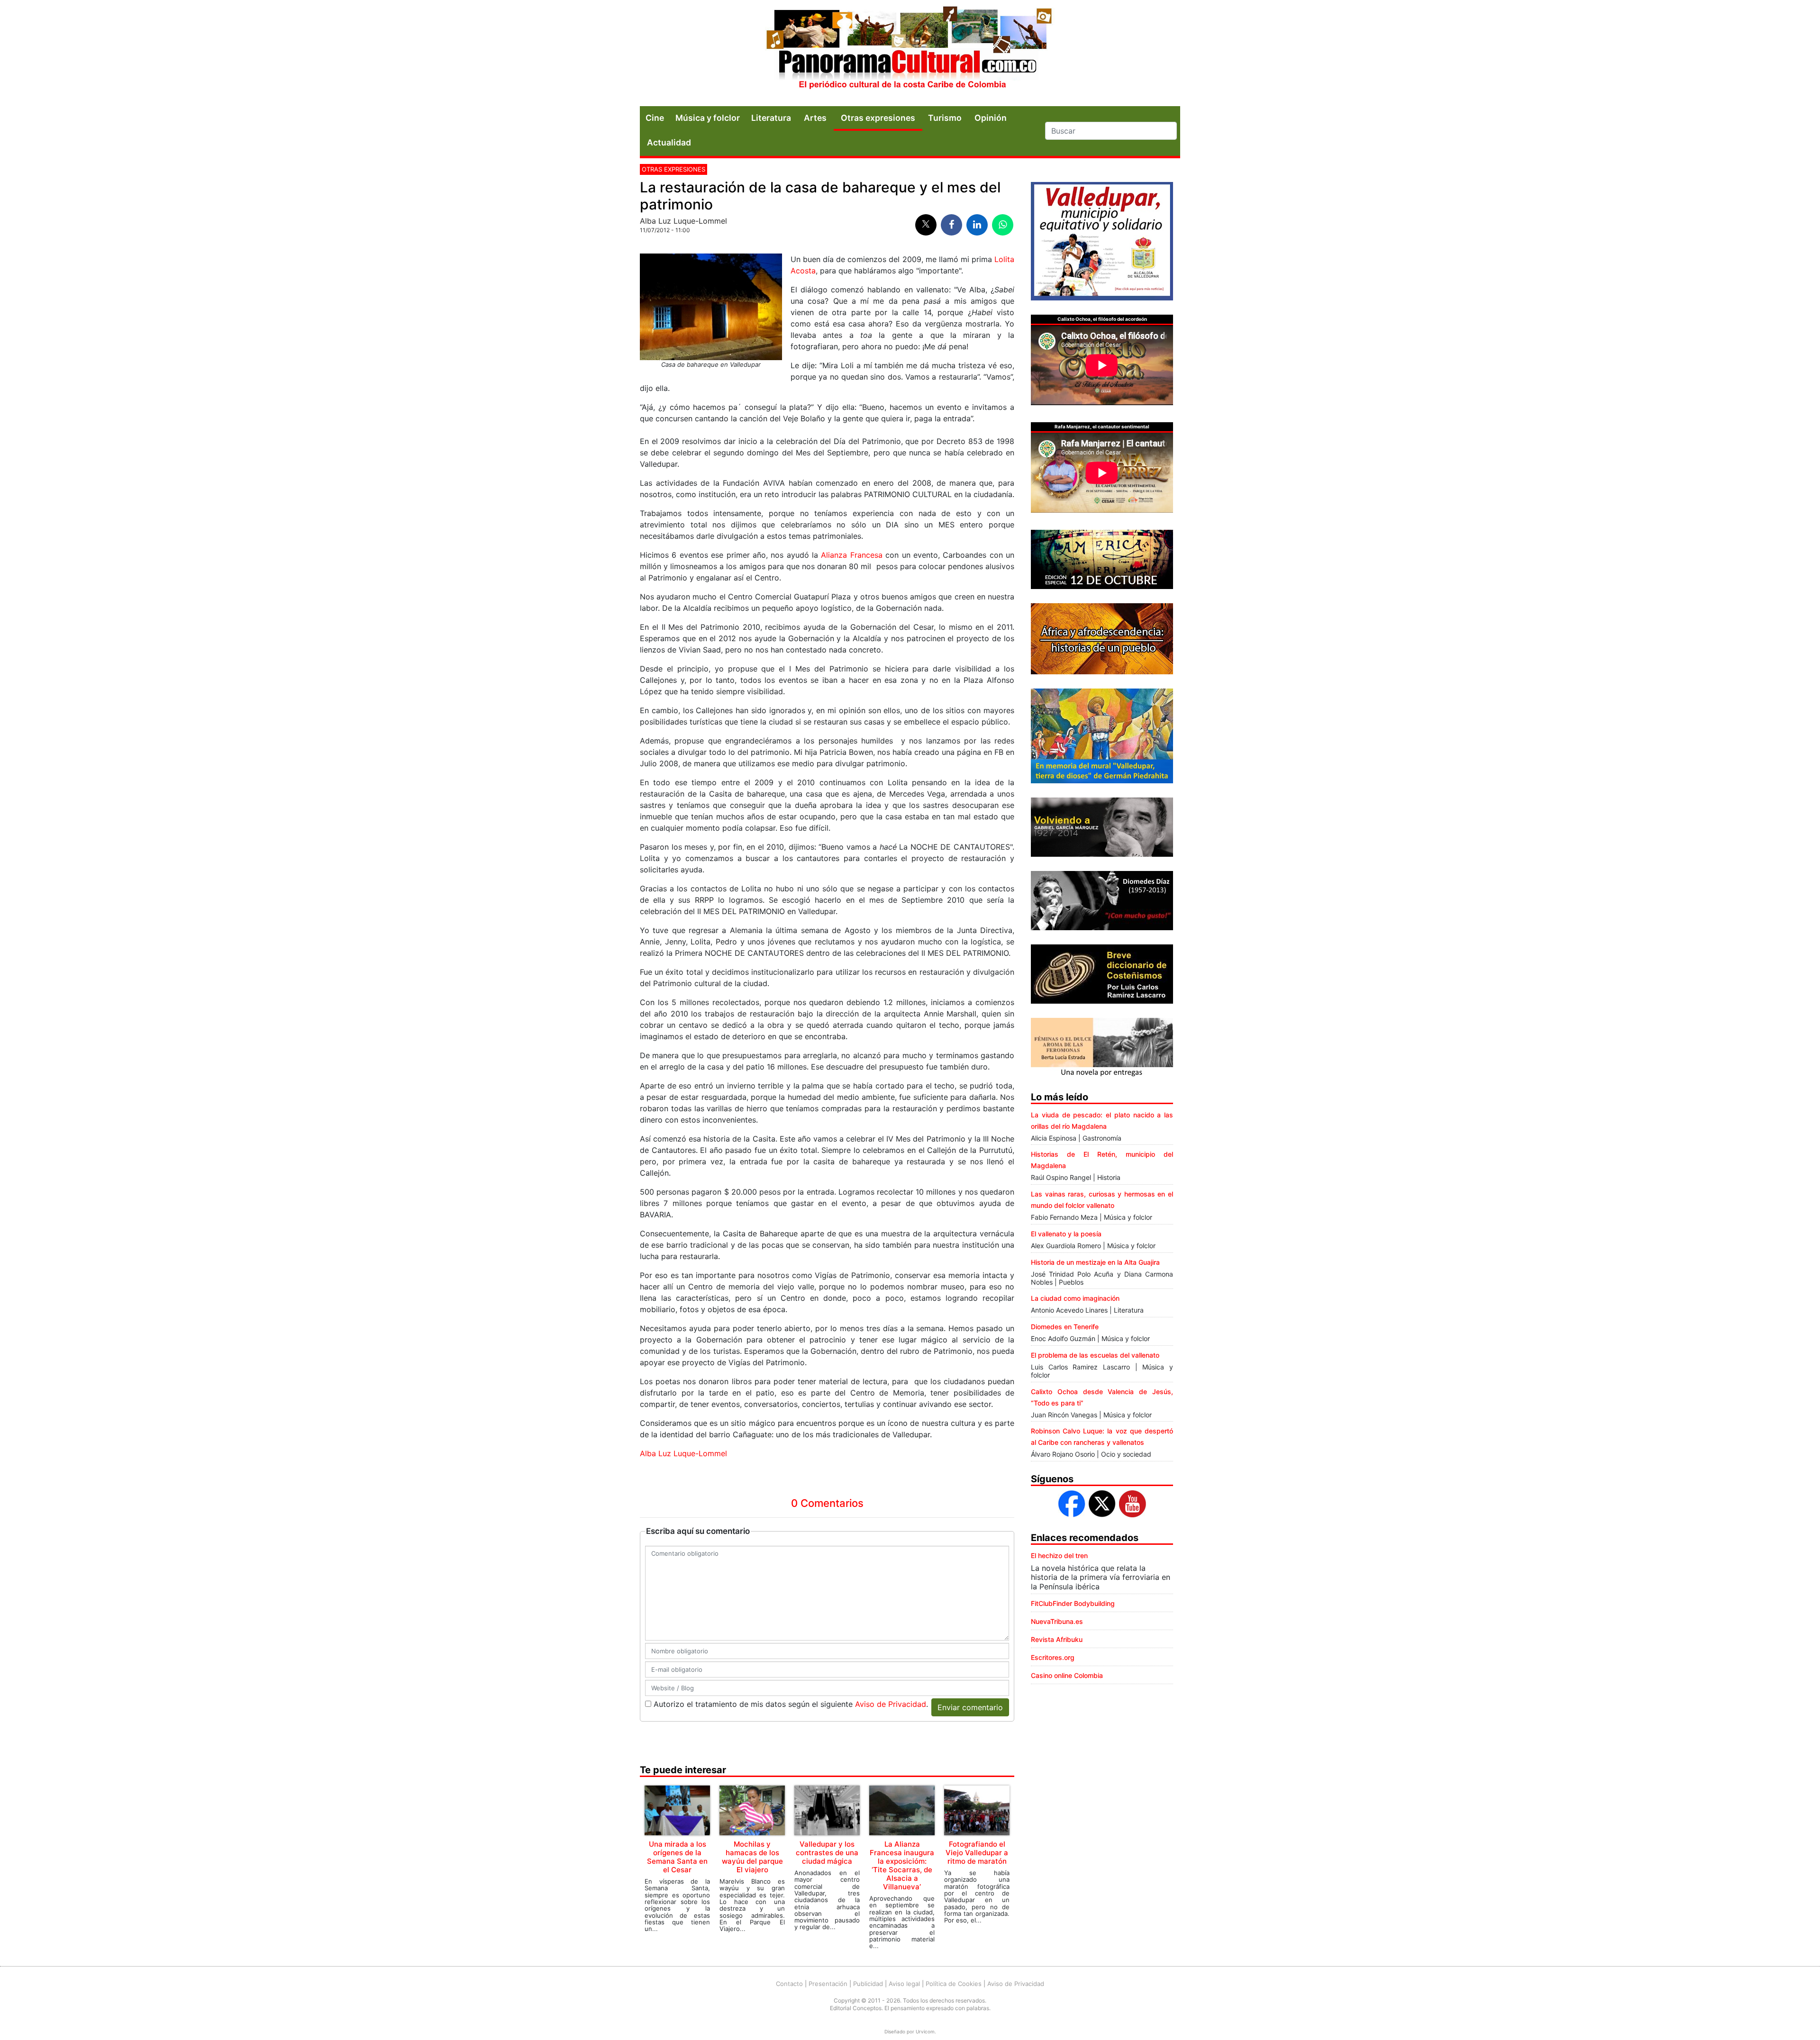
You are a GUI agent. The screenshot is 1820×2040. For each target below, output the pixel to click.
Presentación (828, 1984)
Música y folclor (708, 118)
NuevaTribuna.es (1057, 1621)
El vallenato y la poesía (1066, 1234)
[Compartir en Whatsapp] (1003, 225)
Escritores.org (1053, 1657)
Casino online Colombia (1067, 1675)
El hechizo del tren (1059, 1555)
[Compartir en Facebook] (951, 225)
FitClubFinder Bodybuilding (1073, 1603)
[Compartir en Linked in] (977, 225)
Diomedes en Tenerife (1065, 1327)
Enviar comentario (970, 1707)
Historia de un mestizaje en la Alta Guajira (1095, 1262)
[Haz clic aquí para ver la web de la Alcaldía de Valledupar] (1102, 240)
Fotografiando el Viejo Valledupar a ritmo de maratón (977, 1853)
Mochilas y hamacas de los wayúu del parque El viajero (752, 1857)
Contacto (789, 1984)
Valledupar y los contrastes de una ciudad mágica (827, 1853)
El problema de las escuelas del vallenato (1095, 1355)
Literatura (771, 118)
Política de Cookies (954, 1984)
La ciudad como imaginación (1075, 1298)
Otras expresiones (673, 169)
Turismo (945, 118)
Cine (655, 118)
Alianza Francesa (851, 555)
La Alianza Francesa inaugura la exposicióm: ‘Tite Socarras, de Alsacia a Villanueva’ (902, 1865)
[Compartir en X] (926, 225)
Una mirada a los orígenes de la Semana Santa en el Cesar (677, 1857)
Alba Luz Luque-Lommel (683, 1453)
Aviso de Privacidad (891, 1704)
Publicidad (868, 1984)
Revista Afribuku (1057, 1639)
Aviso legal (904, 1984)
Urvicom (925, 2031)
